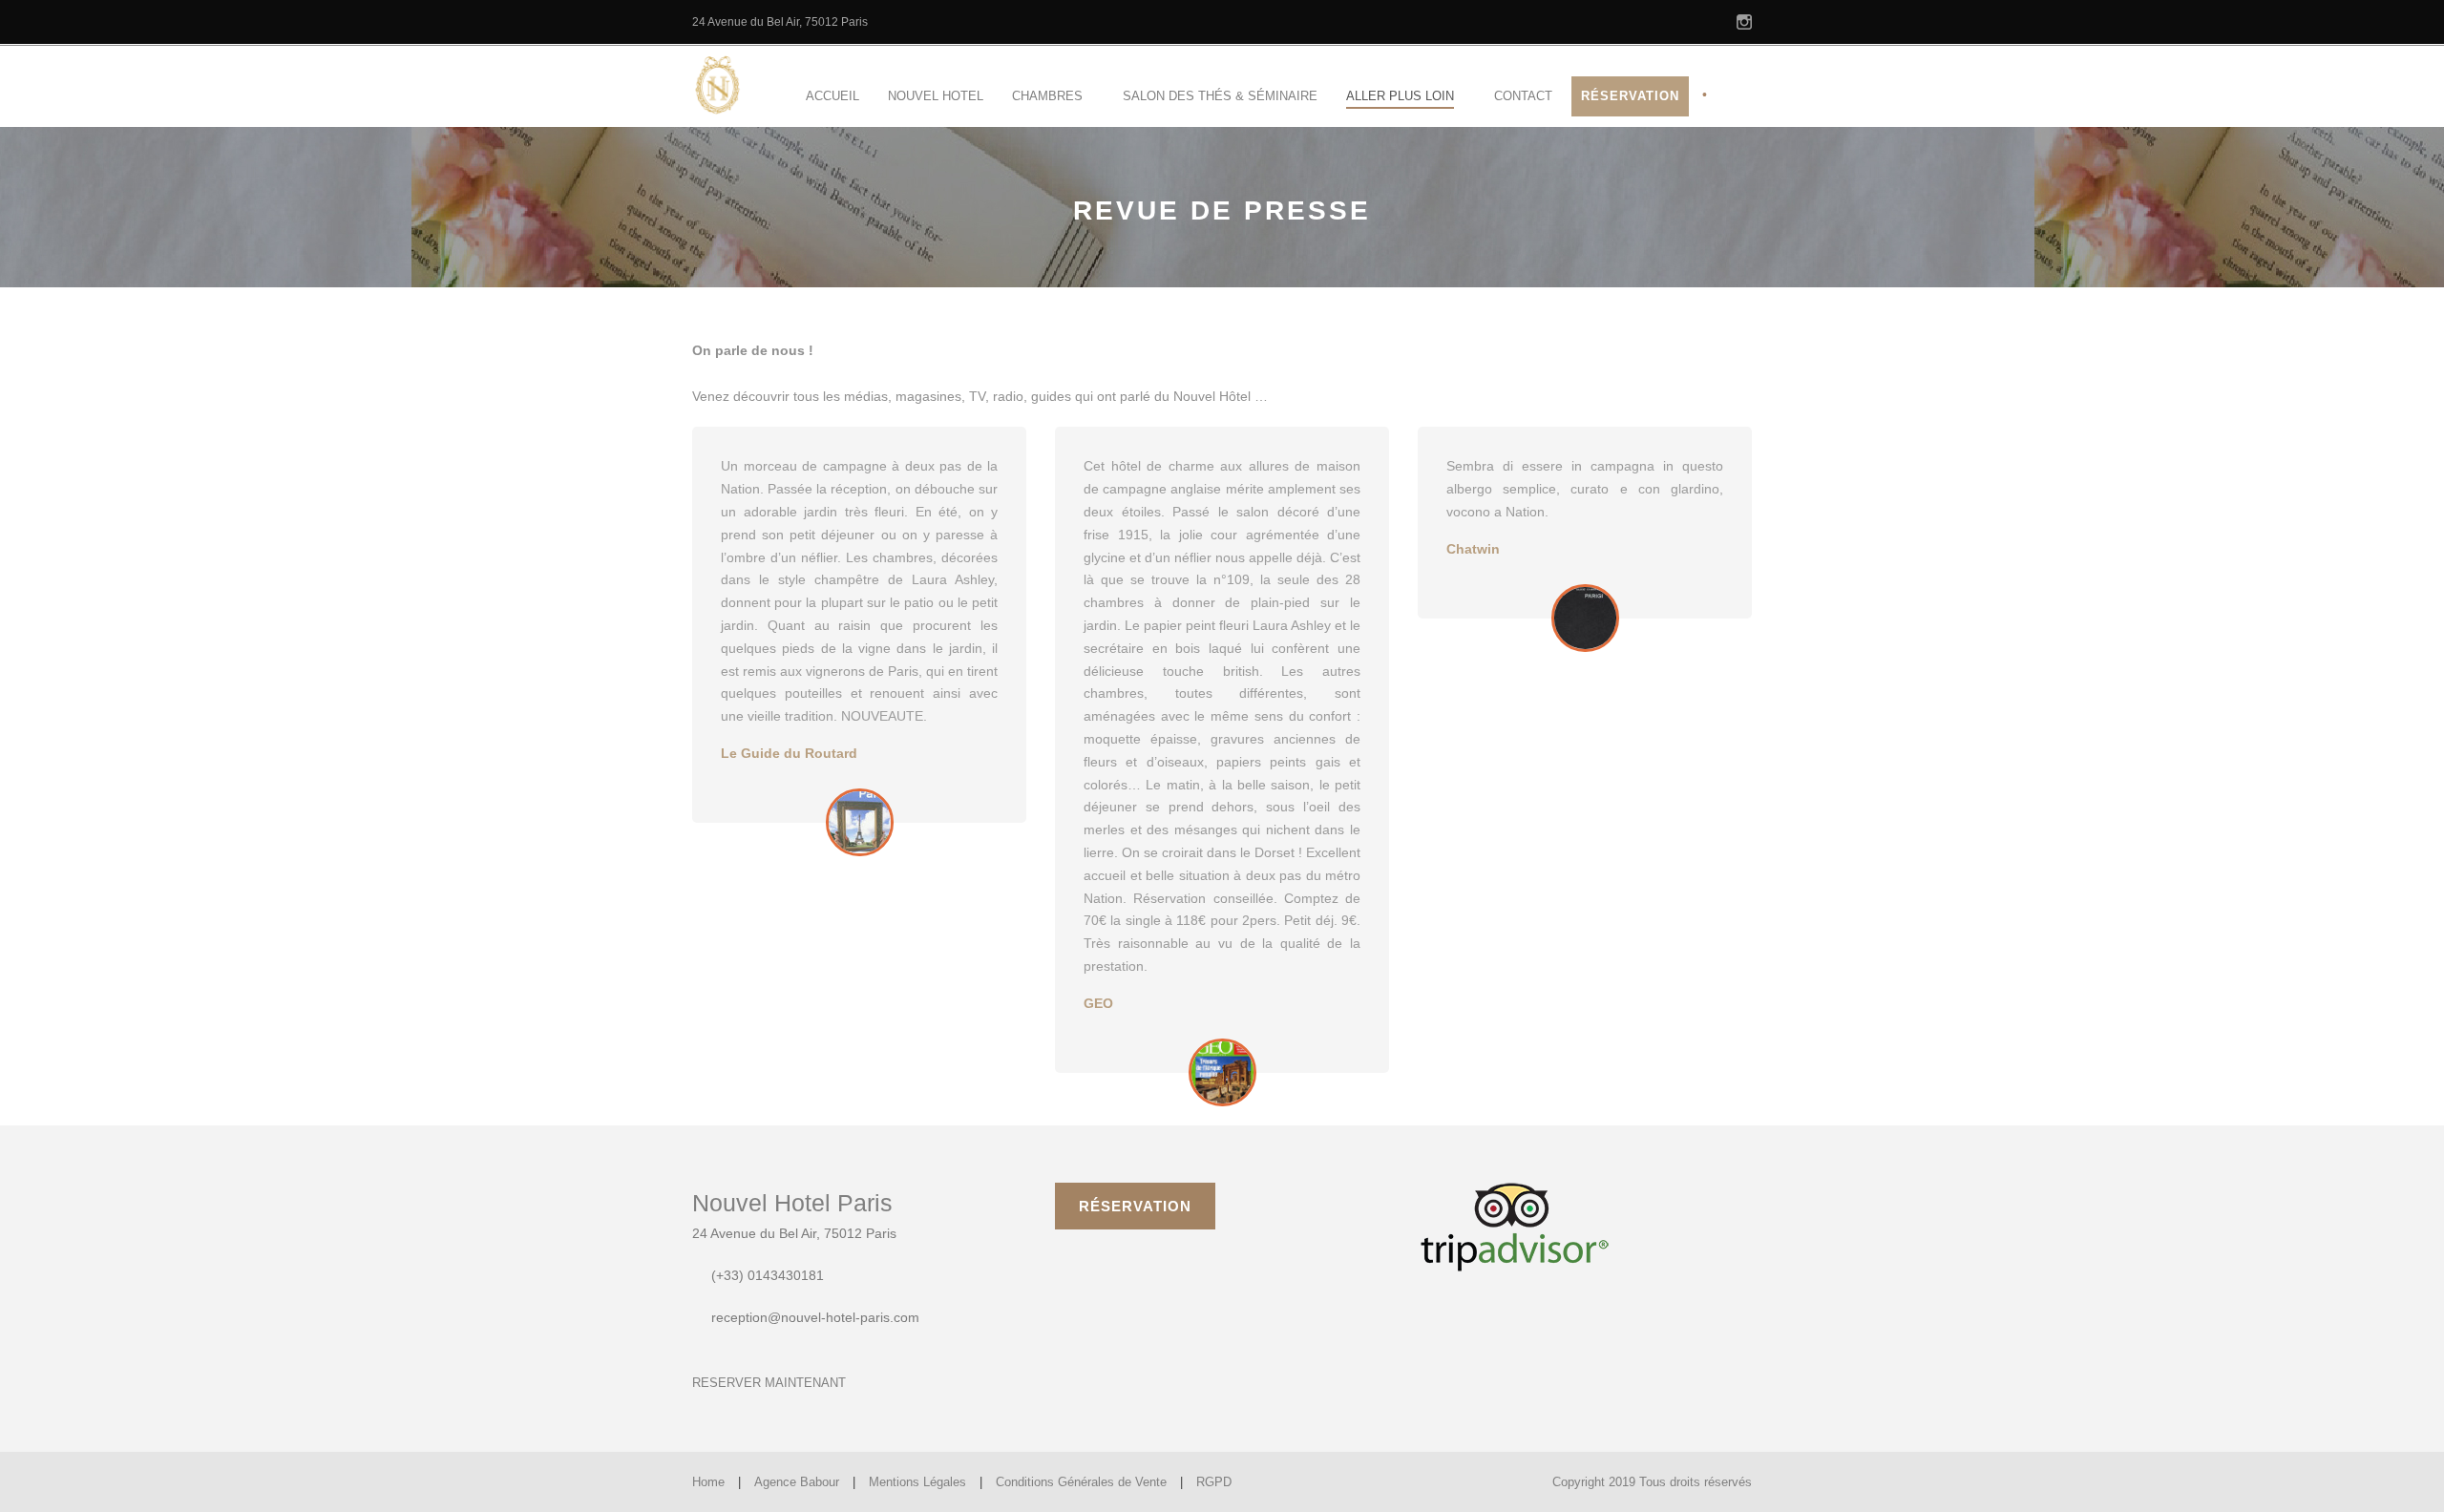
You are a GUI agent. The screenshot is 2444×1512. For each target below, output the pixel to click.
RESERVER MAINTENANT (769, 1383)
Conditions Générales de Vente (1081, 1482)
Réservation (1630, 96)
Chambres (1047, 96)
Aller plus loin (1400, 96)
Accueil (832, 96)
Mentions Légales (917, 1482)
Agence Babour (797, 1482)
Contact (1523, 96)
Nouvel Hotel (936, 96)
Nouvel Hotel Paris (792, 1203)
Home (708, 1482)
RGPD (1214, 1482)
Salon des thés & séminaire (1220, 96)
